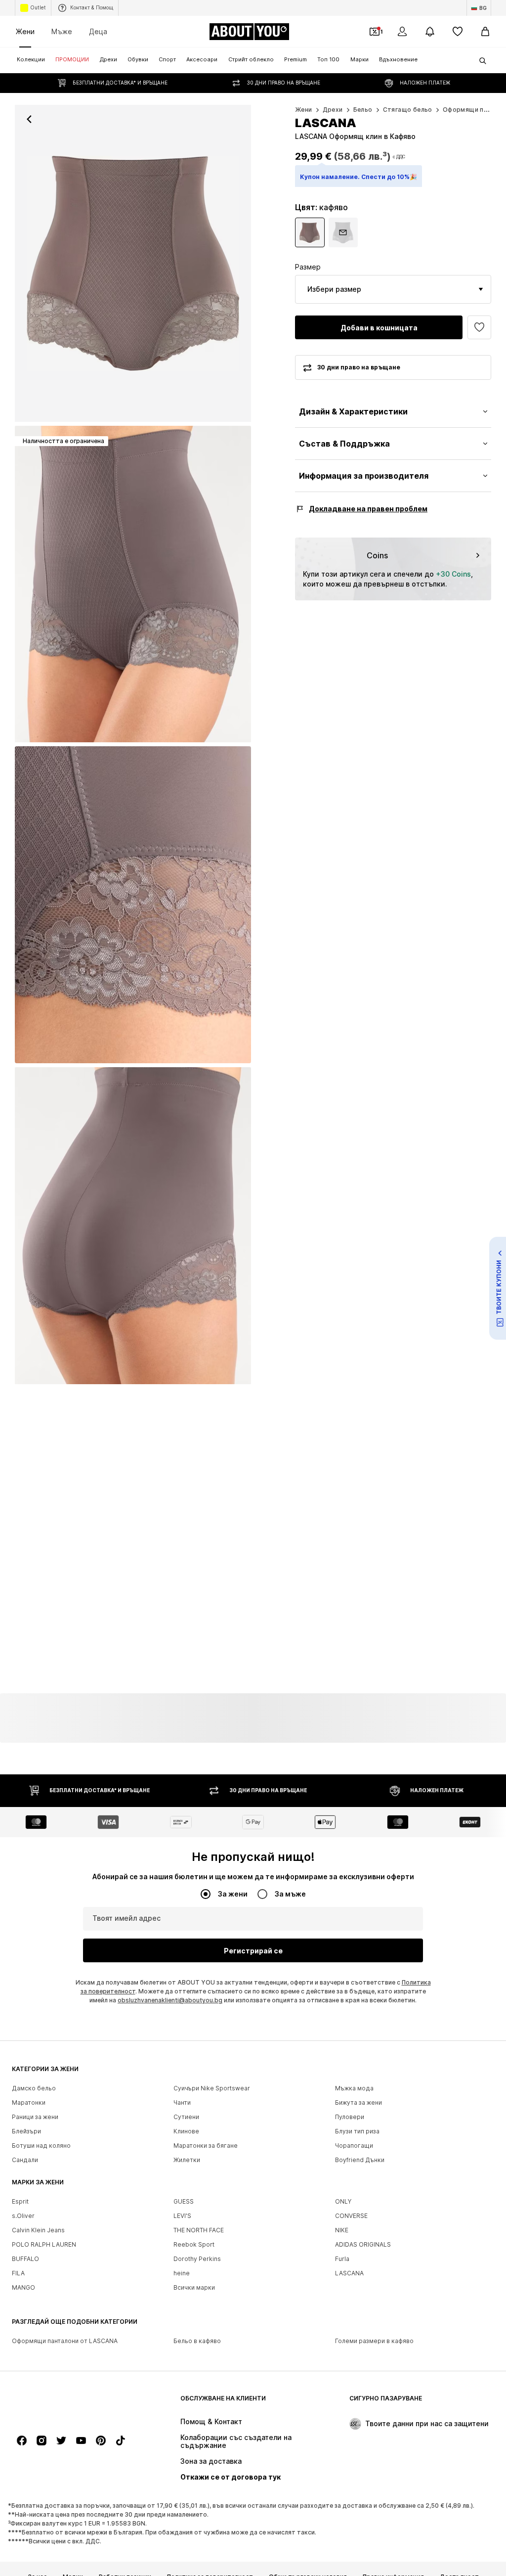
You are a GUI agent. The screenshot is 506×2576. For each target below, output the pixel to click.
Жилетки (187, 2160)
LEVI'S (182, 2216)
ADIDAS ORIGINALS (363, 2244)
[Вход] (402, 32)
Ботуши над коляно (41, 2146)
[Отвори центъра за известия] (430, 32)
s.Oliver (23, 2216)
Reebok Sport (194, 2244)
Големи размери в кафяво (374, 2341)
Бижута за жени (358, 2102)
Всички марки (194, 2287)
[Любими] (458, 32)
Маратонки (29, 2102)
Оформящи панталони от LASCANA (65, 2341)
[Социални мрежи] (22, 2440)
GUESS (184, 2201)
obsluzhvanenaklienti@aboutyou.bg (170, 2000)
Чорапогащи (354, 2146)
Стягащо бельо (408, 110)
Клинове (186, 2131)
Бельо (363, 110)
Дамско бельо (34, 2088)
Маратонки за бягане (206, 2146)
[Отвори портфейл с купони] (375, 32)
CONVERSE (351, 2216)
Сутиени (186, 2117)
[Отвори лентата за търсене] (479, 61)
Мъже (62, 31)
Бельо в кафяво (197, 2341)
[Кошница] (485, 32)
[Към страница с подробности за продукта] (310, 232)
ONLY (343, 2201)
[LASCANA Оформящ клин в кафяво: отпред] (133, 263)
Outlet (38, 7)
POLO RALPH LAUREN (44, 2244)
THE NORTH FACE (199, 2230)
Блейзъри (26, 2131)
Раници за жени (35, 2117)
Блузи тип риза (357, 2131)
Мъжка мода (354, 2088)
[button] (393, 289)
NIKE (342, 2230)
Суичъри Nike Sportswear (212, 2088)
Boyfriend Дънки (360, 2160)
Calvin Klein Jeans (38, 2230)
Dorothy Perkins (197, 2259)
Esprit (20, 2201)
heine (182, 2273)
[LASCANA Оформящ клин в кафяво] (133, 905)
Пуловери (350, 2117)
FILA (18, 2273)
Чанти (182, 2102)
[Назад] (29, 119)
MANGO (23, 2287)
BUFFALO (25, 2259)
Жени (25, 31)
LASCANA (349, 2273)
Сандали (25, 2160)
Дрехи (333, 110)
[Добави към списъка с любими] (479, 327)
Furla (342, 2259)
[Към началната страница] (66, 2403)
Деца (98, 31)
